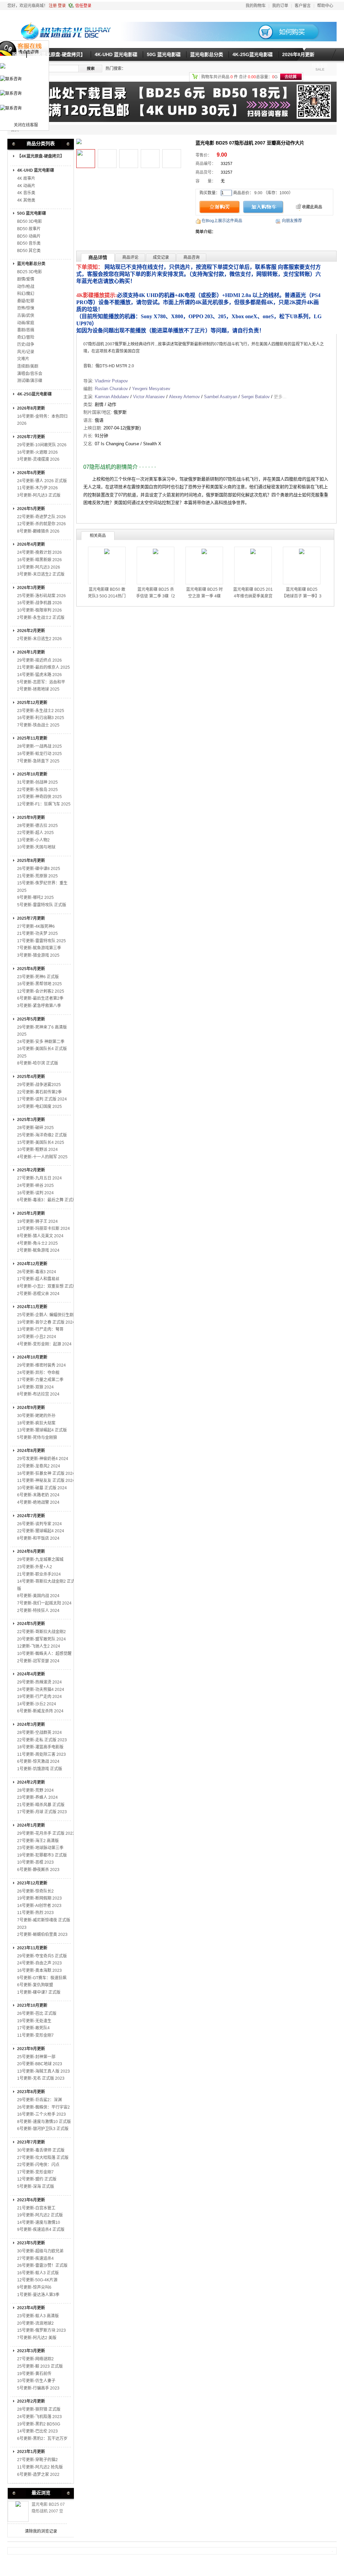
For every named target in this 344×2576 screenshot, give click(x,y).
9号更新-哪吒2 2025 (35, 898)
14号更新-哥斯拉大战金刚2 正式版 (46, 1585)
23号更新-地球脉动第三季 (40, 1848)
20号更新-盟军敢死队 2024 (41, 1639)
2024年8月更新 (31, 1451)
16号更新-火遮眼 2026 (37, 452)
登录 (62, 6)
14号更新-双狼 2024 (35, 1387)
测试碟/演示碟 (30, 381)
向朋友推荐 (292, 221)
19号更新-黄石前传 (34, 2374)
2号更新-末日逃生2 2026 (39, 639)
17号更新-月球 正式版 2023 (42, 1812)
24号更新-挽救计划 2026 (39, 552)
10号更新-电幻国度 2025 (39, 1107)
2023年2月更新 (31, 2401)
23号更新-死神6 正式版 (38, 977)
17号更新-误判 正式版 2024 (42, 1099)
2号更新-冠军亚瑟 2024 (38, 1661)
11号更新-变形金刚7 (35, 2035)
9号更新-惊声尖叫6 (34, 2287)
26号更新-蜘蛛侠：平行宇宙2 (44, 2107)
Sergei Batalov (255, 397)
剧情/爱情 (26, 279)
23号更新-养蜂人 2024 (37, 1797)
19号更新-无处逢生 (34, 2021)
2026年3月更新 (31, 588)
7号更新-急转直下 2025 (38, 761)
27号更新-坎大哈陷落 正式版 (43, 2158)
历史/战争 (26, 344)
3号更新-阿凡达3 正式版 (39, 495)
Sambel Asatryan (221, 397)
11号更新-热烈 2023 (35, 1913)
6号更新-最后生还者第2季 (40, 998)
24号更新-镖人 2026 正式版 (42, 481)
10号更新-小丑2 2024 (37, 1337)
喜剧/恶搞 (26, 330)
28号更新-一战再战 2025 (39, 746)
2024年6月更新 (31, 1551)
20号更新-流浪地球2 (35, 2323)
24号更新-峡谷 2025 (35, 1186)
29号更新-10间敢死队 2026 (42, 445)
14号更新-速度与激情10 (39, 2222)
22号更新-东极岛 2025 (37, 790)
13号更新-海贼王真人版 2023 (44, 2071)
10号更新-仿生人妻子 (36, 2381)
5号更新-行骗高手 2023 (38, 2388)
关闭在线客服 (26, 125)
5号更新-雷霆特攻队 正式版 (42, 905)
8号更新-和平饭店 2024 (38, 1538)
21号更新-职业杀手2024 (39, 1574)
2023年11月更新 (32, 1948)
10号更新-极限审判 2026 (39, 610)
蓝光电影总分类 (207, 54)
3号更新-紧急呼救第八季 (39, 1006)
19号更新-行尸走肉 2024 (39, 1697)
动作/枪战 (26, 287)
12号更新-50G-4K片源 (37, 2280)
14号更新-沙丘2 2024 (37, 1704)
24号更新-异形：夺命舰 (38, 1373)
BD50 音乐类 (29, 243)
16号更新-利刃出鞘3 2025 (41, 718)
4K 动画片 (26, 186)
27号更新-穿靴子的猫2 (37, 2460)
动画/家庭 (26, 323)
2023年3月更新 (31, 2351)
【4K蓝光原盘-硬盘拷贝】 (58, 54)
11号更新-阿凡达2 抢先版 (40, 2467)
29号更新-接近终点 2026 (39, 660)
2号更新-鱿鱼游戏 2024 (38, 1250)
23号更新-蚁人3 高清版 (38, 2316)
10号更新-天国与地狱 (36, 847)
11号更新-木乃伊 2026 (37, 488)
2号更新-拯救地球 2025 (38, 689)
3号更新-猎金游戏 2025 (38, 955)
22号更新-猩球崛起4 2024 (41, 1531)
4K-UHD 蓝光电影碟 (116, 54)
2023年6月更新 (31, 2200)
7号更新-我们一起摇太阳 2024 (44, 1603)
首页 (16, 54)
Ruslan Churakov (111, 389)
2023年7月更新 (31, 2142)
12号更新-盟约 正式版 (37, 2179)
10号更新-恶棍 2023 (35, 1862)
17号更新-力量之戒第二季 (40, 1380)
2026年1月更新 (31, 652)
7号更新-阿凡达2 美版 (37, 2338)
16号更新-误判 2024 (35, 1193)
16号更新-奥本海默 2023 (39, 1970)
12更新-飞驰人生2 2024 (39, 1646)
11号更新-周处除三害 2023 (41, 1754)
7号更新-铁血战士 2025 (38, 725)
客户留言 (303, 6)
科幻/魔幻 (26, 294)
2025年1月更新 (31, 1213)
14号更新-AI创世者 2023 (39, 1906)
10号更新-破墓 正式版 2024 (42, 1488)
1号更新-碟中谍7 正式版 (39, 1992)
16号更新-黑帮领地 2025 (39, 984)
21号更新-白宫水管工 (36, 2208)
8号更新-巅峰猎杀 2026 (38, 531)
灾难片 (23, 359)
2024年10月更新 (32, 1357)
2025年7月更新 (31, 918)
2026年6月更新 (31, 473)
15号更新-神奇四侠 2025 (39, 797)
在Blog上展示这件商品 (222, 221)
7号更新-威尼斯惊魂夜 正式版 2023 (44, 1924)
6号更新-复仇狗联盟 (35, 1985)
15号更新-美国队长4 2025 (41, 1142)
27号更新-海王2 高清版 (38, 1841)
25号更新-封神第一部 (36, 2057)
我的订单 (280, 6)
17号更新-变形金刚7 (35, 2172)
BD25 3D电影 (30, 272)
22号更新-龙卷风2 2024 (39, 1466)
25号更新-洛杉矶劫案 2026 (41, 596)
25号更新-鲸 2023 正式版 (40, 2366)
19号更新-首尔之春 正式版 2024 (46, 1322)
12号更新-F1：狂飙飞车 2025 (44, 804)
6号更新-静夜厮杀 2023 (38, 1870)
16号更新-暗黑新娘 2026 (39, 560)
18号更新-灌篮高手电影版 (40, 1747)
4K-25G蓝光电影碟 (253, 54)
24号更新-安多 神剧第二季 (41, 1042)
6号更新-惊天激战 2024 (38, 1761)
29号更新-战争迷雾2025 (39, 1085)
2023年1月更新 (31, 2452)
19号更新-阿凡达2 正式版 (40, 2215)
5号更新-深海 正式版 (36, 2187)
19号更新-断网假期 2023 (39, 1898)
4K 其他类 (26, 200)
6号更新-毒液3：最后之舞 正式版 (47, 1200)
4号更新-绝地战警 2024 (38, 1502)
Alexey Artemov (184, 397)
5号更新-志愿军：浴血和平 (41, 682)
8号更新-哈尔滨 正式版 (38, 1063)
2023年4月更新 (31, 2308)
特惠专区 (320, 67)
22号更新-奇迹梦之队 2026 (41, 517)
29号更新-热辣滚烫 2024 (39, 1682)
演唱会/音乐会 (30, 374)
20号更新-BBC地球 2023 (40, 2064)
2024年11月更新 (32, 1307)
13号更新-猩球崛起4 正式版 (42, 1430)
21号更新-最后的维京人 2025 (44, 667)
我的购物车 (256, 6)
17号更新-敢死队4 (33, 2028)
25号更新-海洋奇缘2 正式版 (42, 1135)
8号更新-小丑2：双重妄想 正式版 (47, 1286)
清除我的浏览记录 (41, 2531)
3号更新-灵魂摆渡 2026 (38, 459)
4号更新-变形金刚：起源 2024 (44, 1344)
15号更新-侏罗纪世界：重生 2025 (42, 887)
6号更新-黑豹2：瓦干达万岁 (42, 2439)
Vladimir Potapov (111, 381)
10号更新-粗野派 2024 (37, 1150)
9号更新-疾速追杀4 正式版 (41, 2230)
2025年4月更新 (31, 1077)
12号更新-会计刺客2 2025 (41, 991)
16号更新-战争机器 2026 (39, 603)
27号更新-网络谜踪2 (35, 2359)
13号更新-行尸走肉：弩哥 (40, 1329)
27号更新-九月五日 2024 (39, 1178)
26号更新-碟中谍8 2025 (39, 869)
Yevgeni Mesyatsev (151, 389)
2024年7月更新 (31, 1516)
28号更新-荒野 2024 (35, 1790)
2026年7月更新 (31, 437)
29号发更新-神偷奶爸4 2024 (43, 1459)
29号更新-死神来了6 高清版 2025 (42, 1031)
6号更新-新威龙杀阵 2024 (40, 1711)
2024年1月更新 (31, 1825)
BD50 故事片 (29, 229)
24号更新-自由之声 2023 (39, 1963)
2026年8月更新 (298, 54)
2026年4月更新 (31, 544)
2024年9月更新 (31, 1408)
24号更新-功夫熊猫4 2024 (41, 1690)
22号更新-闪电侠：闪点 (38, 2165)
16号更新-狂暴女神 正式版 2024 (46, 1473)
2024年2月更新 (31, 1782)
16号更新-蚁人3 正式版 (38, 2273)
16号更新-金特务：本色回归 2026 (42, 420)
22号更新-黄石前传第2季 (39, 1092)
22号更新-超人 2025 (35, 833)
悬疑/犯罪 (26, 301)
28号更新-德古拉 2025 (37, 826)
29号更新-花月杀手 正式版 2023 (46, 1833)
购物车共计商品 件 (239, 77)
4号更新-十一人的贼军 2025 (42, 1157)
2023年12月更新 (32, 1883)
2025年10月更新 (32, 774)
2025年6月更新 (31, 969)
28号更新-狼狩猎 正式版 (39, 2409)
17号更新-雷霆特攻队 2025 (41, 941)
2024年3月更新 (31, 1725)
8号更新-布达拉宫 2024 (38, 1394)
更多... (280, 397)
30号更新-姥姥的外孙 (36, 1416)
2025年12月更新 (32, 703)
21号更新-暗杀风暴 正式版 (41, 1805)
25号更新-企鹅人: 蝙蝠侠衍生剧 (45, 1315)
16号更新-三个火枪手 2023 (41, 2114)
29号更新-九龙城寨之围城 (40, 1560)
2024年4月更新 (31, 1674)
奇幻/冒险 (26, 337)
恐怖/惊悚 (26, 308)
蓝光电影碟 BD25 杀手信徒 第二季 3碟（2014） (156, 596)
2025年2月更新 (31, 1170)
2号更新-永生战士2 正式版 (41, 618)
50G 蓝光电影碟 (164, 54)
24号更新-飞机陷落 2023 (39, 2417)
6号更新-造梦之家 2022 (38, 2475)
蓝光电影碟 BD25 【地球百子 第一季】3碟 (302, 596)
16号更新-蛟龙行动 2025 (39, 754)
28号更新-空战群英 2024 (39, 1733)
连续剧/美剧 (28, 366)
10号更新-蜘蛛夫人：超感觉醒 (44, 1654)
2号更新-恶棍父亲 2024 (38, 1294)
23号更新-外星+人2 (35, 1567)
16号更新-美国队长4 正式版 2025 (42, 1052)
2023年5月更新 (31, 2243)
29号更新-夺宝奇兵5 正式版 (42, 1956)
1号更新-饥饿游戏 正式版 (40, 1769)
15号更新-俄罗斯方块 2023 (41, 2330)
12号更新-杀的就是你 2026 (41, 524)
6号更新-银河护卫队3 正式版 (43, 2129)
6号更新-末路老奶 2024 (38, 1495)
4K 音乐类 (26, 193)
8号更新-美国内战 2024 (38, 1596)
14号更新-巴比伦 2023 (37, 2431)
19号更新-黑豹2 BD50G (39, 2424)
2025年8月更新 (31, 861)
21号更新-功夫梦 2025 (37, 933)
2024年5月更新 (31, 1624)
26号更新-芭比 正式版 (37, 2013)
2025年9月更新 (31, 818)
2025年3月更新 (31, 1120)
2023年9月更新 (31, 2049)
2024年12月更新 (32, 1264)
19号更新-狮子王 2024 (37, 1221)
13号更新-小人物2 (33, 840)
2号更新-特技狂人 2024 (38, 1611)
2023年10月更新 (32, 2005)
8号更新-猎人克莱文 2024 (40, 1236)
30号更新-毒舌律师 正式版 (41, 2150)
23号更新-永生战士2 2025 (41, 711)
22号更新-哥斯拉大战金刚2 (41, 1632)
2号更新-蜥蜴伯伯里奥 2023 (42, 1935)
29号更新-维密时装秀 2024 (41, 1365)
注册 (53, 6)
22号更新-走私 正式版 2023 (42, 1740)
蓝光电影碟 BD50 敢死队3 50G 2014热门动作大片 (107, 596)
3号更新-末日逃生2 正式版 (41, 574)
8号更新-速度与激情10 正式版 (44, 2122)
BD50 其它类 (29, 251)
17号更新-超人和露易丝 (38, 1279)
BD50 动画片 (29, 236)
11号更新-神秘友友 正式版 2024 (46, 1481)
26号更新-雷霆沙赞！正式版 (42, 2266)
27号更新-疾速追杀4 (35, 2258)
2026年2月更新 (31, 631)
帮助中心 (325, 6)
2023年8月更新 (31, 2092)
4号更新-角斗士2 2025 (37, 1243)
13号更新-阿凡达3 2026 (39, 567)
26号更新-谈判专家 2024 (39, 1524)
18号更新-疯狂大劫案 (36, 1423)
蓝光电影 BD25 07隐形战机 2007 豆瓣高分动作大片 (48, 2511)
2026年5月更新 (31, 509)
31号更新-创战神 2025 (37, 782)
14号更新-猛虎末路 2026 (39, 675)
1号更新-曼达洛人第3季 (38, 2295)
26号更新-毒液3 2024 (37, 1272)
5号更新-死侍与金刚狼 (37, 1438)
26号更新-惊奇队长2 (35, 1891)
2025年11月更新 (32, 738)
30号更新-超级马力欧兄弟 (40, 2251)
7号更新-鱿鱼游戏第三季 (39, 948)
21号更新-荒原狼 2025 (37, 876)
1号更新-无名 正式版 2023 (41, 2078)
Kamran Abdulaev (112, 397)
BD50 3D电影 (30, 221)
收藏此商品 (312, 207)
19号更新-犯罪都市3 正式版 (42, 1855)
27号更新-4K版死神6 (36, 926)
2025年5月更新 (31, 1019)
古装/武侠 (26, 316)
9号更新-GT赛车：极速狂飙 (42, 1978)
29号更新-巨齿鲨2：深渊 (39, 2100)
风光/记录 (26, 352)
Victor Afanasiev (149, 397)
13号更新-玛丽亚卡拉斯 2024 (44, 1229)
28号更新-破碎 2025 (35, 1128)
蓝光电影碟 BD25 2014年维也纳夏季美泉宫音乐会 (253, 596)
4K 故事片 (26, 178)
